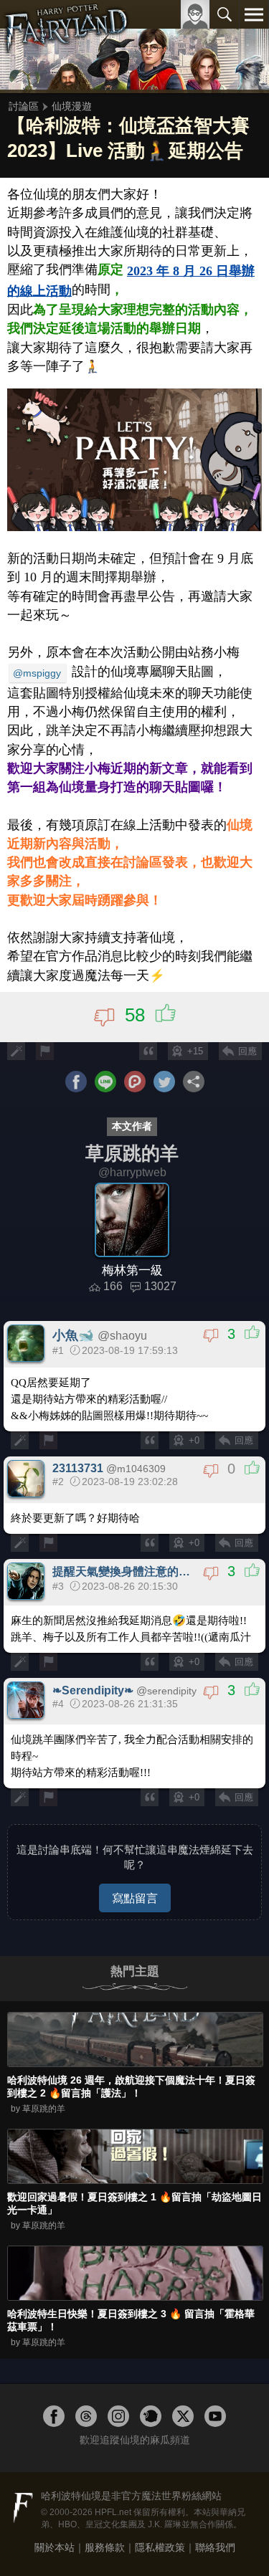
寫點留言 (135, 1898)
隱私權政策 (160, 2547)
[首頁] (66, 46)
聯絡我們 (215, 2547)
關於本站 (55, 2547)
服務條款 (105, 2547)
